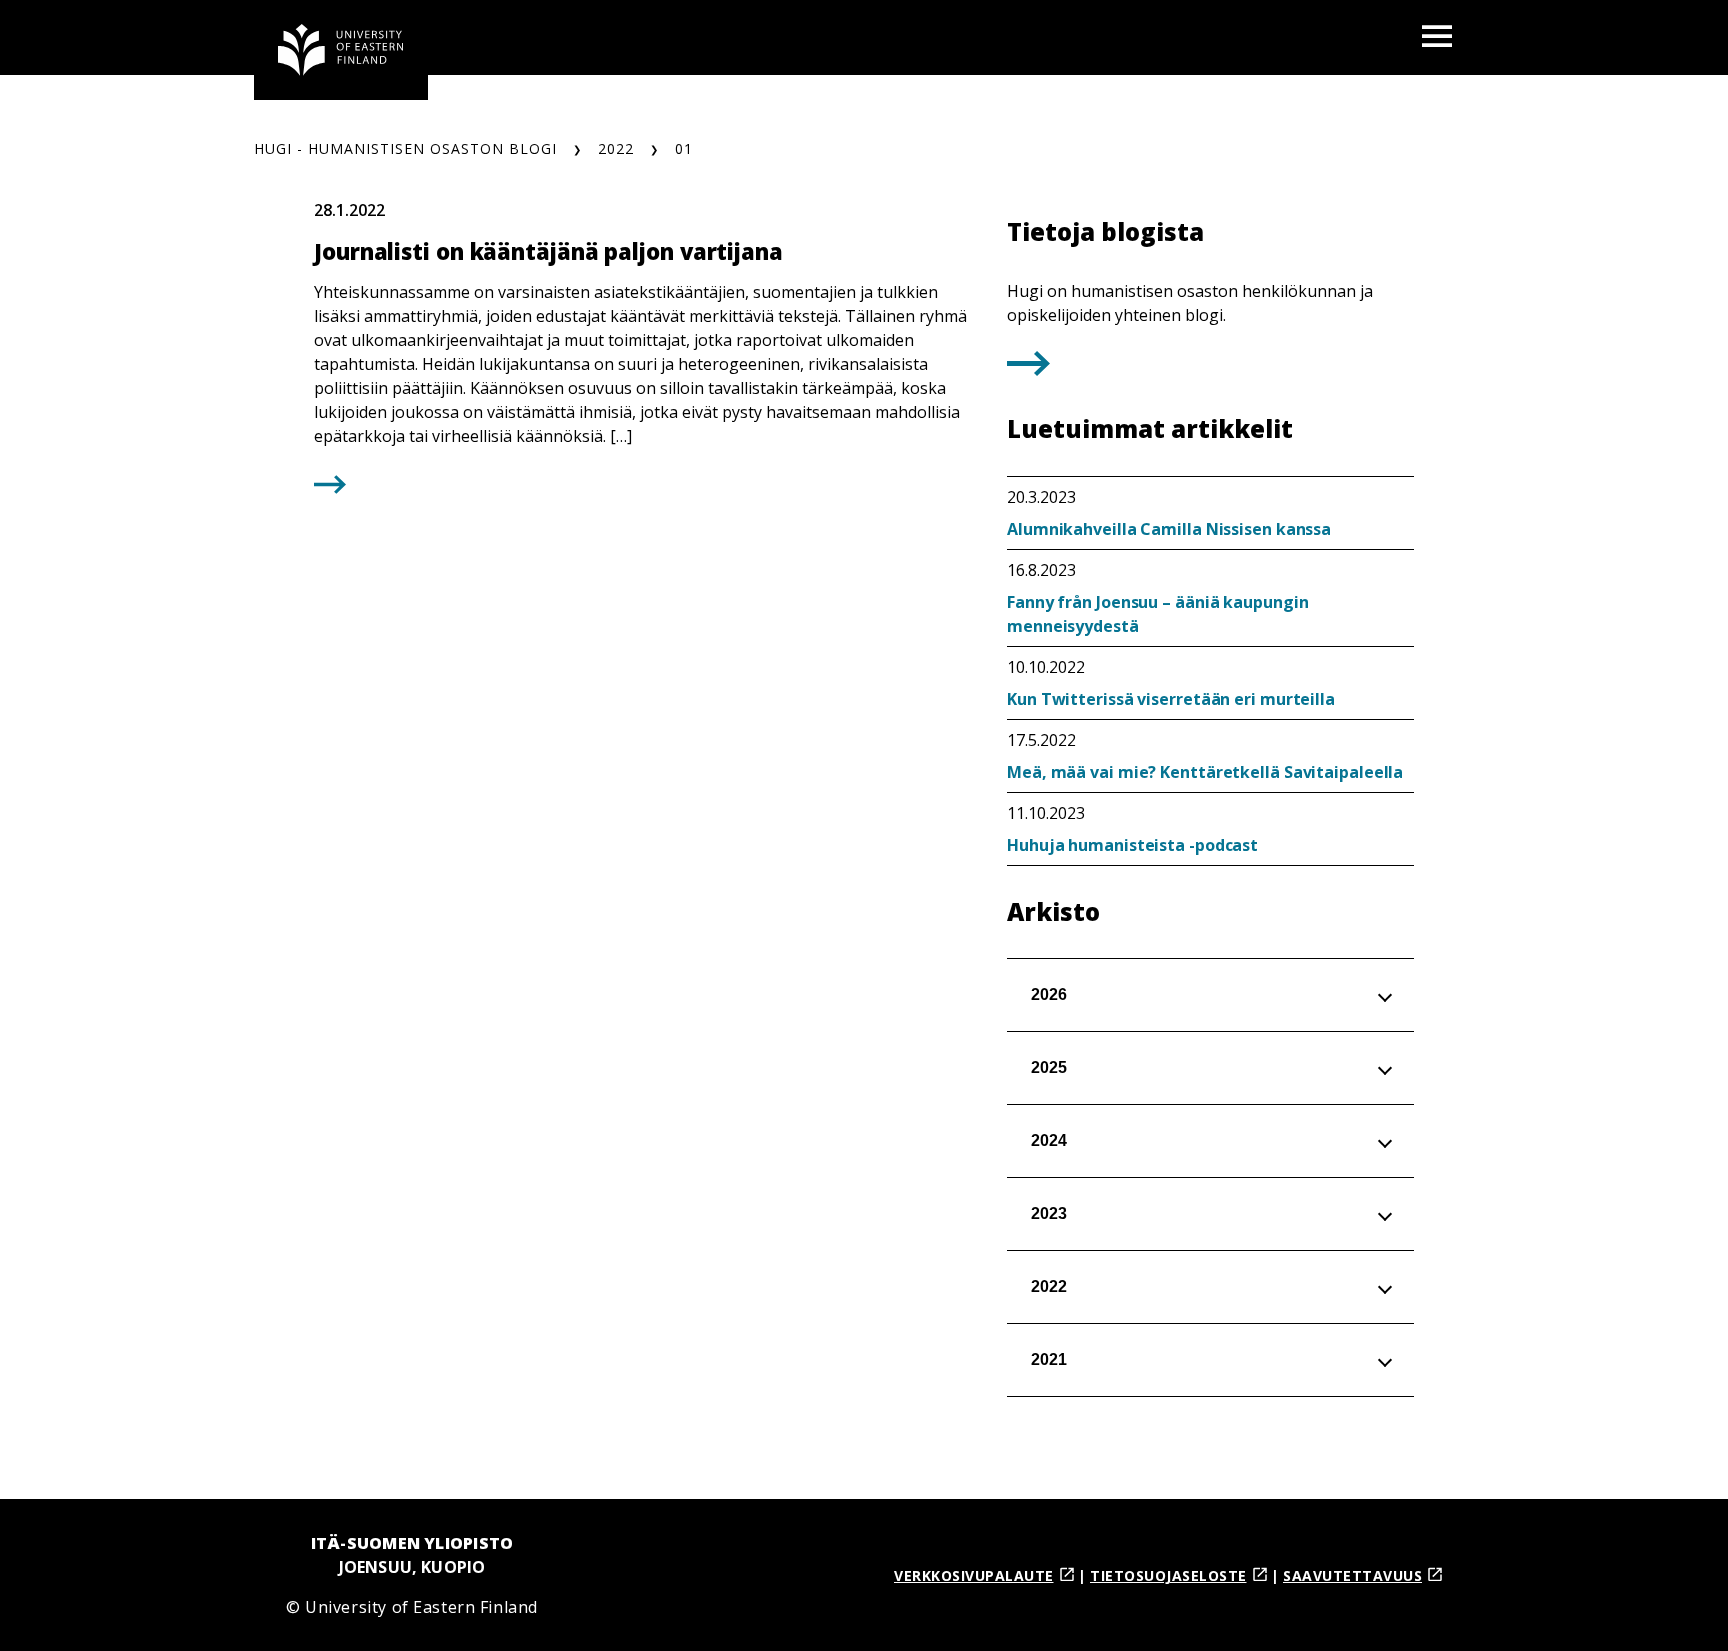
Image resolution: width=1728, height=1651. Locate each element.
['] (1028, 369)
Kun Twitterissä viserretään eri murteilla (1171, 699)
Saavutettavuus (1352, 1575)
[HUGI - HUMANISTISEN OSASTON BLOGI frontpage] (341, 50)
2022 (616, 148)
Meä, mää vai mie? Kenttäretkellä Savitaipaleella (1205, 772)
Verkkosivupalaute (974, 1575)
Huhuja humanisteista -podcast (1132, 845)
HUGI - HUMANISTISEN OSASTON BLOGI (405, 148)
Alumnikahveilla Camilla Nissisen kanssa (1169, 529)
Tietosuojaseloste (1168, 1575)
